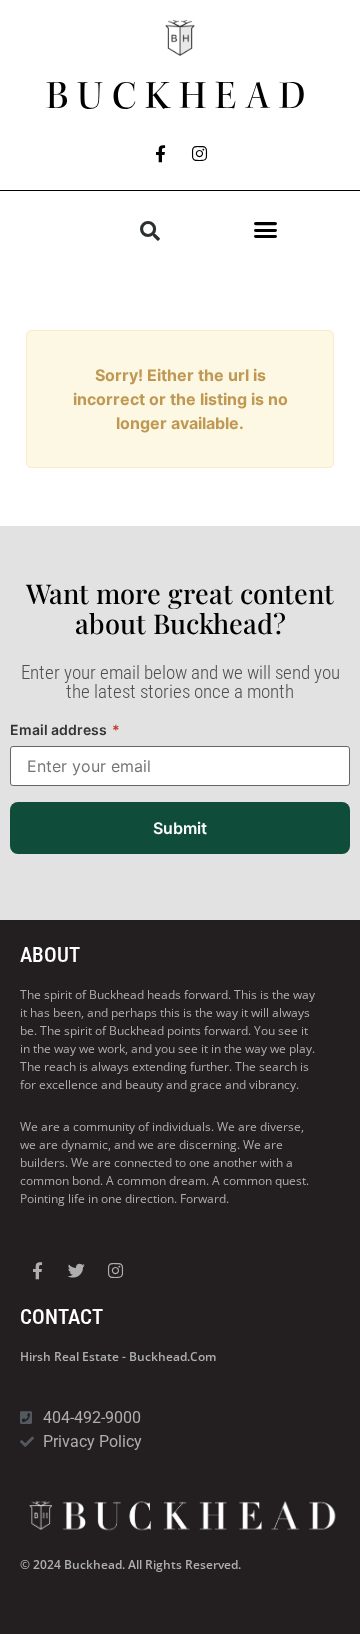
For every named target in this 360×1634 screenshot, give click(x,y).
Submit (180, 828)
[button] (265, 230)
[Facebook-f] (161, 153)
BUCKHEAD (180, 96)
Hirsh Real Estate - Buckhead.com (118, 1356)
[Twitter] (76, 1270)
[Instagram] (200, 153)
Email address (65, 729)
